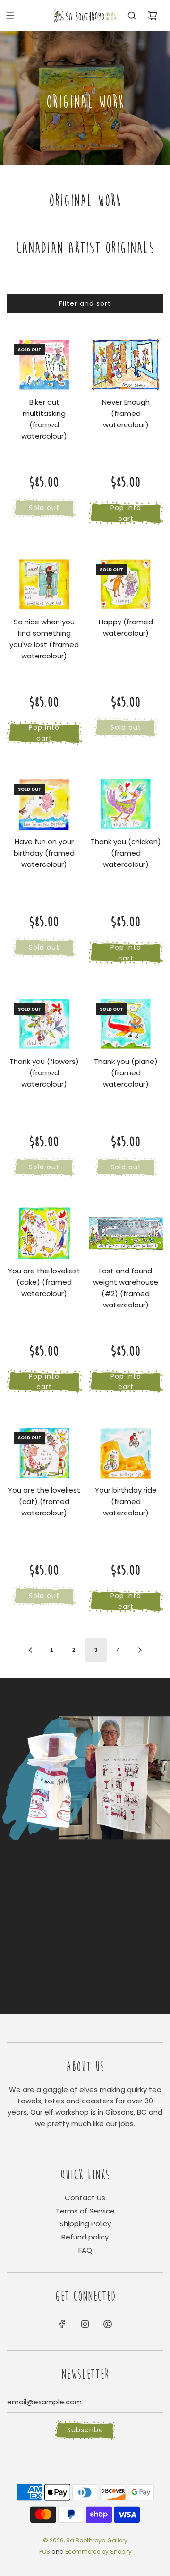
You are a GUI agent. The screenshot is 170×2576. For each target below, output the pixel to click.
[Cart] (153, 16)
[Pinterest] (108, 2324)
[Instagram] (85, 2324)
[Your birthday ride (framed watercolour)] (126, 1453)
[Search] (132, 16)
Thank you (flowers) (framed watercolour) (44, 1073)
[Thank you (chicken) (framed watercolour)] (126, 804)
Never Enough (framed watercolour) (126, 413)
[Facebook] (62, 2324)
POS (45, 2552)
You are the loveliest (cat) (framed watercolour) (44, 1501)
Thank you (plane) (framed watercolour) (126, 1073)
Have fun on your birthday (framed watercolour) (44, 853)
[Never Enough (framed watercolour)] (126, 365)
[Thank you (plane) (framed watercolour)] (126, 1024)
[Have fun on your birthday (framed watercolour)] (44, 804)
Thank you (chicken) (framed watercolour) (126, 853)
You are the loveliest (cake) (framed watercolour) (44, 1282)
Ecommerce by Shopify (98, 2552)
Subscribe (85, 2430)
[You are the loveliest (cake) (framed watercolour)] (44, 1233)
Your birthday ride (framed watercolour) (126, 1501)
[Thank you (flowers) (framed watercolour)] (44, 1024)
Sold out (44, 508)
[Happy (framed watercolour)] (126, 585)
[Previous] (30, 1650)
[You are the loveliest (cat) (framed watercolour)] (44, 1453)
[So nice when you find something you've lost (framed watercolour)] (44, 585)
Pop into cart (126, 513)
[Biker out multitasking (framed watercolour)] (44, 365)
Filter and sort (85, 303)
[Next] (140, 1650)
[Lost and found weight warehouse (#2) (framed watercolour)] (126, 1233)
